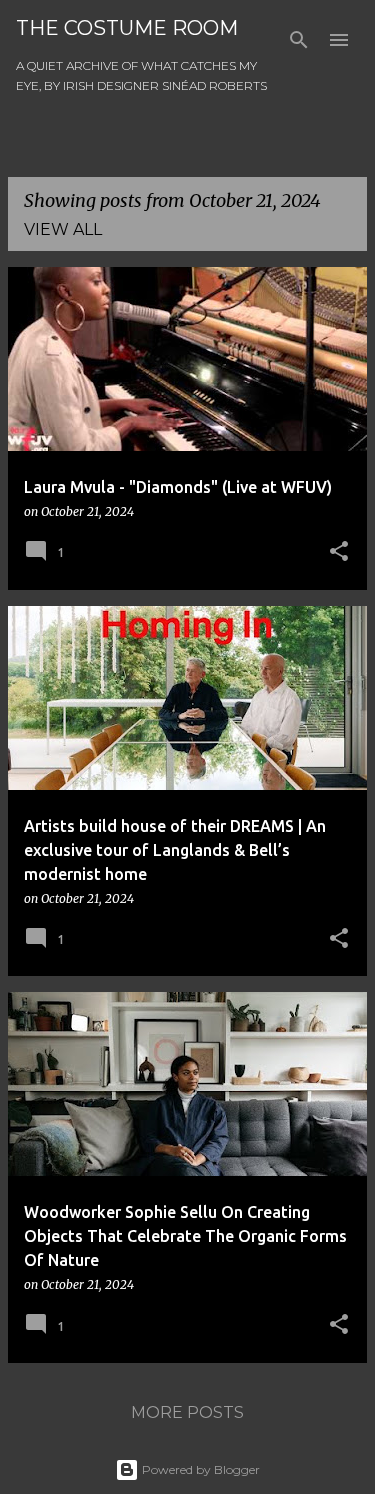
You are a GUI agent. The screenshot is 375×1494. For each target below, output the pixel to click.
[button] (339, 552)
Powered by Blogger (199, 1469)
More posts (187, 1412)
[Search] (299, 40)
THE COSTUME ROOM (127, 28)
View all (63, 229)
